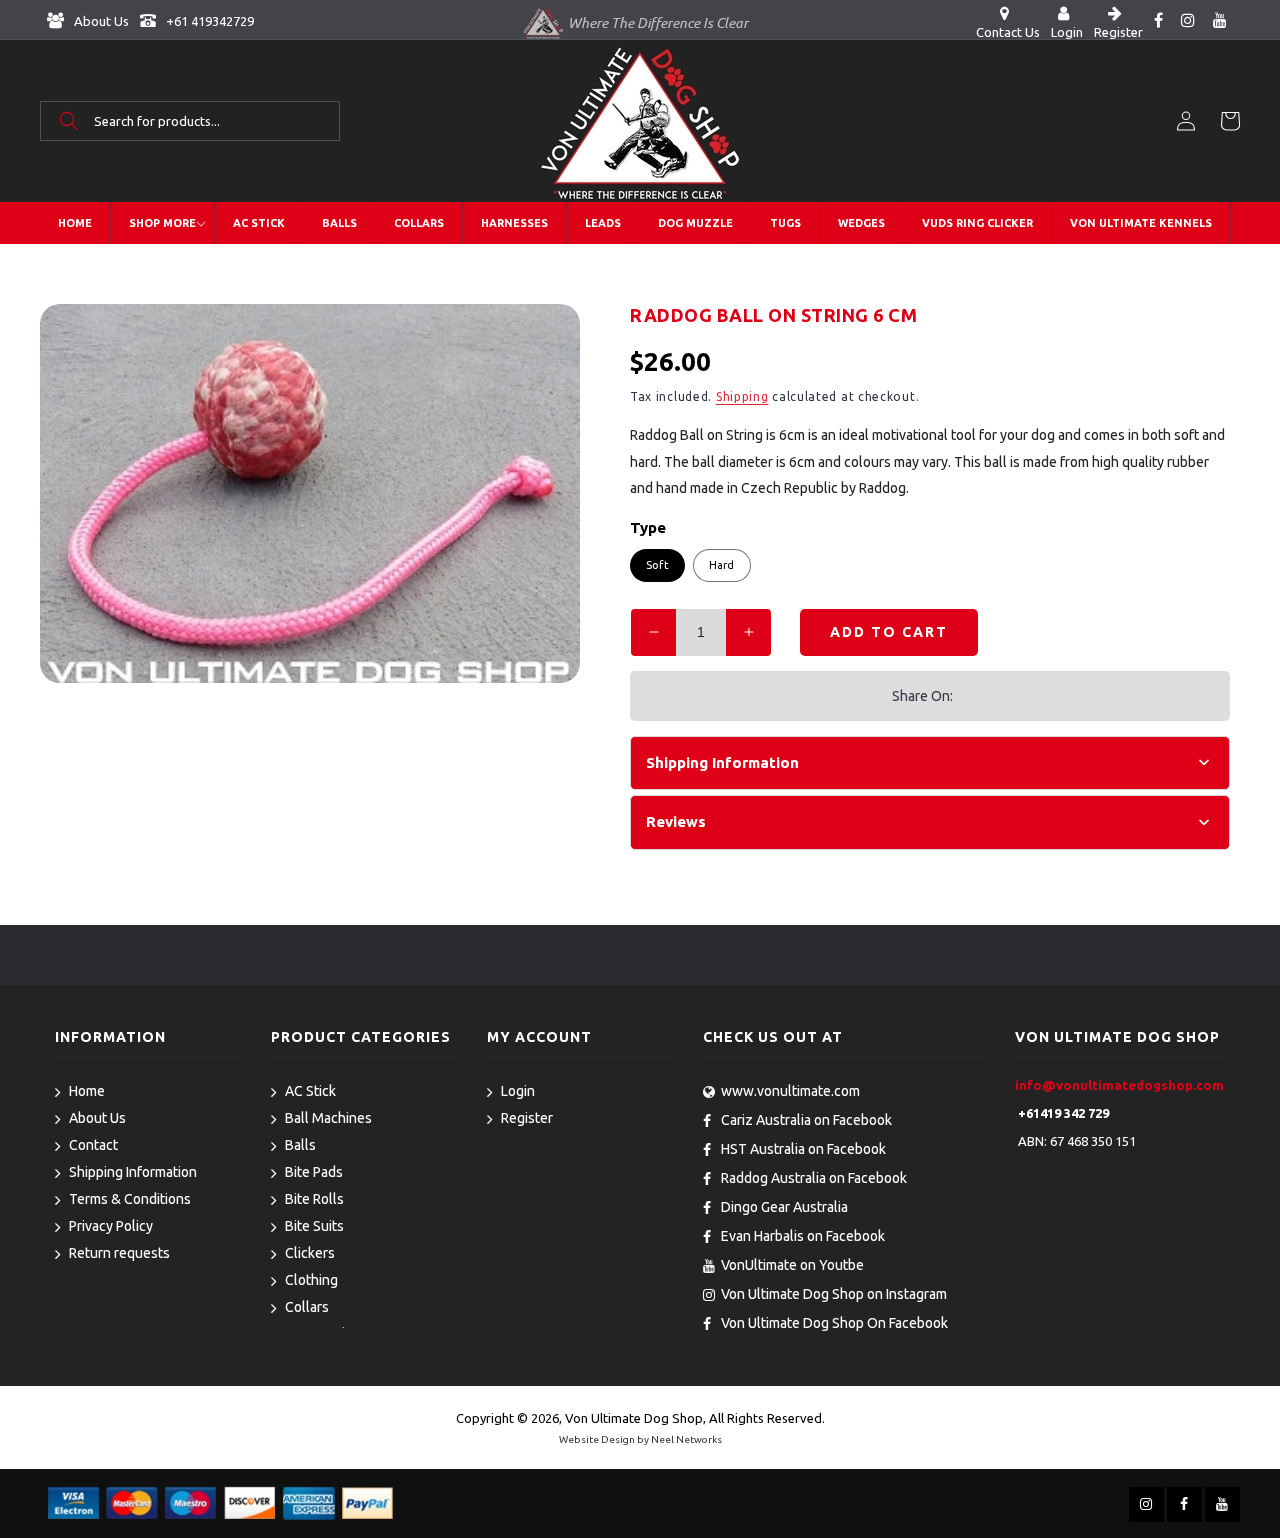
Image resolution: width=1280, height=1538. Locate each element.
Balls (300, 1145)
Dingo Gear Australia (784, 1207)
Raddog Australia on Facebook (814, 1178)
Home (87, 1091)
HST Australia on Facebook (803, 1149)
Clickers (310, 1253)
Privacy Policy (111, 1226)
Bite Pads (314, 1172)
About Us (100, 21)
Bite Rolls (314, 1199)
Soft (657, 565)
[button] (190, 121)
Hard (722, 565)
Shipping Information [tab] (722, 762)
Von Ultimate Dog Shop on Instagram (834, 1294)
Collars (307, 1307)
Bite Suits (314, 1226)
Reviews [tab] (676, 821)
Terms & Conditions (130, 1199)
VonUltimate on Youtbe (792, 1265)
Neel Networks (686, 1439)
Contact (93, 1145)
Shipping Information (133, 1172)
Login (518, 1091)
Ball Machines (328, 1118)
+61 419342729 (208, 21)
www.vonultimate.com (790, 1091)
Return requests (119, 1253)
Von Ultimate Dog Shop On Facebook (834, 1323)
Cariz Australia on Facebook (806, 1120)
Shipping (742, 396)
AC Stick (310, 1091)
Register (527, 1118)
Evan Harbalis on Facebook (803, 1236)
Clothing (311, 1280)
